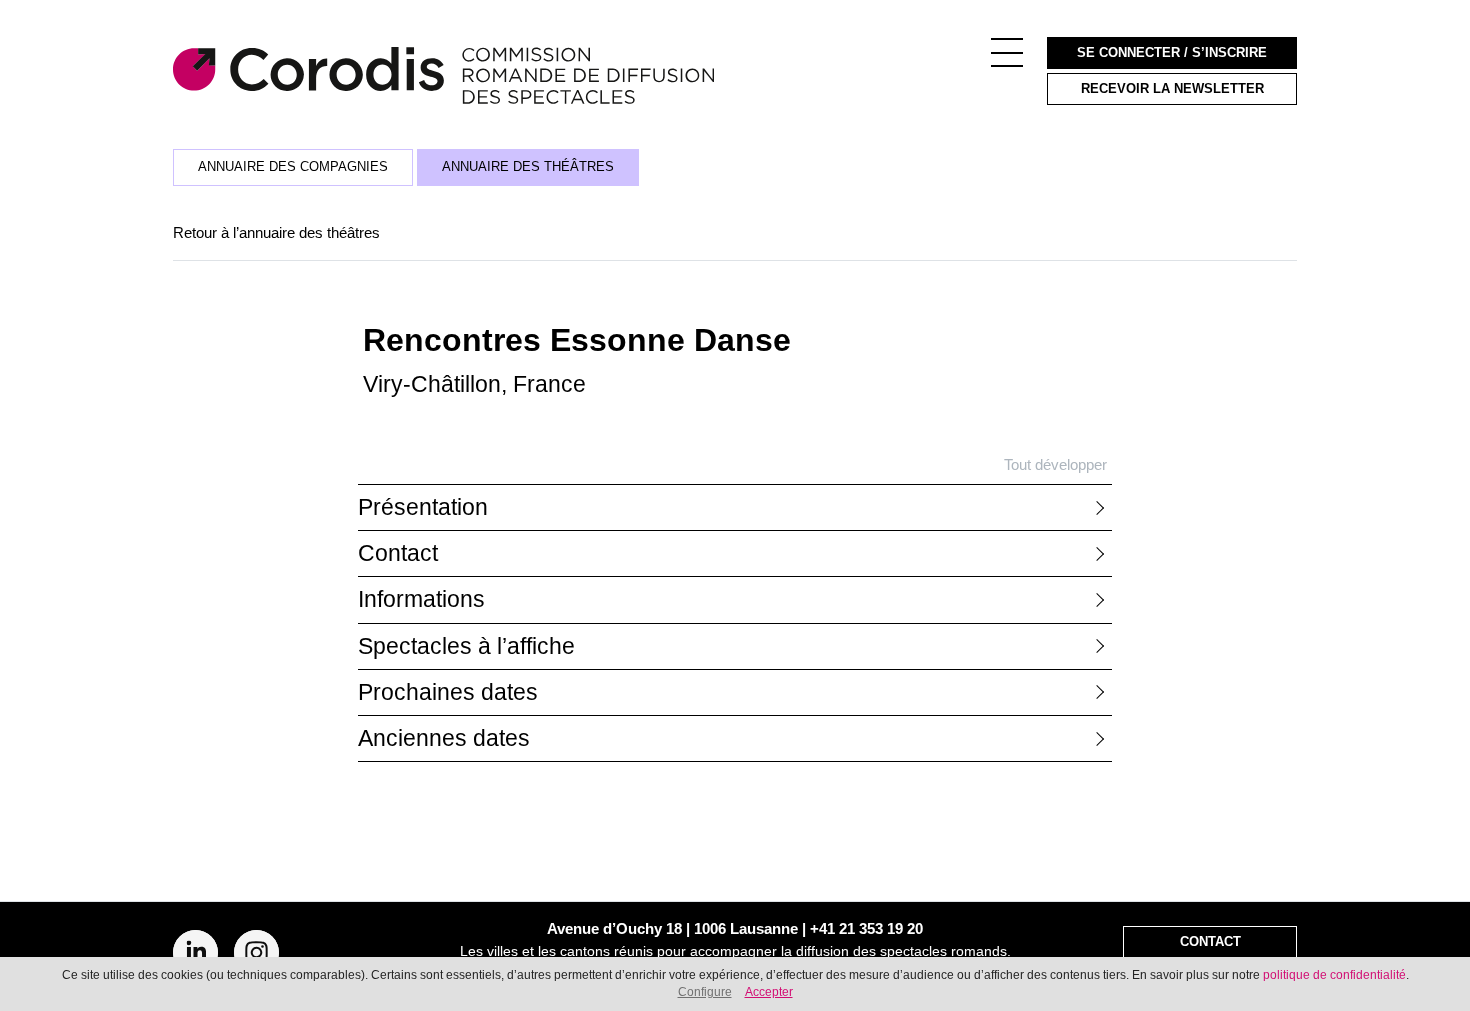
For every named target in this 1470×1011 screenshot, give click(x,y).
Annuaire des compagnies (293, 167)
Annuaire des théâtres (528, 167)
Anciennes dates (444, 738)
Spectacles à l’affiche (466, 646)
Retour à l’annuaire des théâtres (276, 232)
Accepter (769, 992)
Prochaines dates (448, 692)
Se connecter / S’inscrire (1172, 53)
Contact (398, 553)
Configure (705, 992)
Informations (421, 599)
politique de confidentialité (1334, 975)
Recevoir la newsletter (1172, 89)
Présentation (423, 507)
